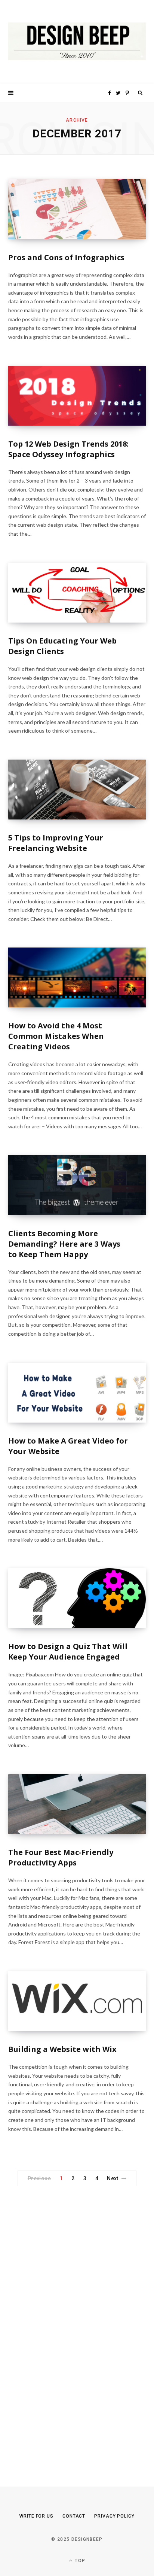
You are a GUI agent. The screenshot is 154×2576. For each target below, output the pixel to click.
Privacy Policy (114, 2516)
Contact (74, 2516)
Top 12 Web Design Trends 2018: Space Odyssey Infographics (68, 449)
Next (113, 2178)
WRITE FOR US (36, 2516)
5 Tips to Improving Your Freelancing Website (56, 843)
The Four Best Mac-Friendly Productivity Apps (61, 1857)
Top (79, 2561)
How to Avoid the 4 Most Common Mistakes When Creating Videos (56, 1036)
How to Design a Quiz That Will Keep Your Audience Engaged (68, 1652)
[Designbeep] (77, 42)
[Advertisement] (64, 2323)
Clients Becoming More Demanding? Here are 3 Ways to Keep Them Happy (64, 1244)
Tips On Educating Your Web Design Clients (62, 646)
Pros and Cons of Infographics (66, 257)
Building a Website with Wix (62, 2049)
